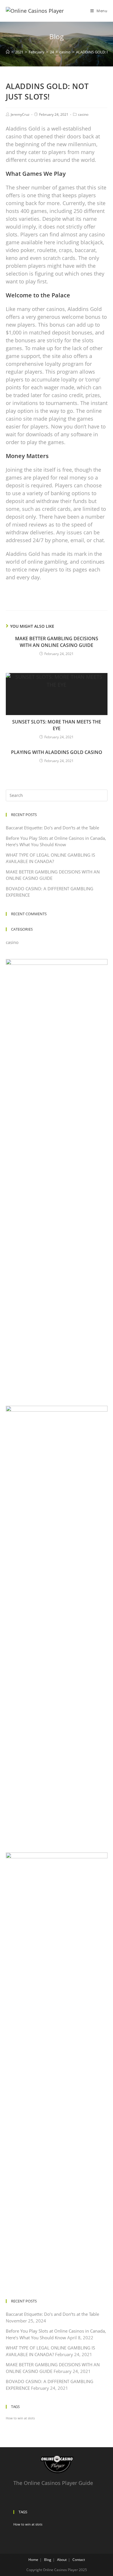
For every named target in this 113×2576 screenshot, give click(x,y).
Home (33, 2560)
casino (83, 114)
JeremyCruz (20, 114)
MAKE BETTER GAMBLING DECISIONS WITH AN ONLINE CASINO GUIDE (57, 642)
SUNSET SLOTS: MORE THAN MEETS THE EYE (57, 725)
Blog (48, 2560)
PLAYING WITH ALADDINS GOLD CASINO (57, 752)
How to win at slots (20, 2418)
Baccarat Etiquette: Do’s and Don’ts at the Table (52, 828)
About (62, 2560)
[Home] (8, 52)
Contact (79, 2560)
